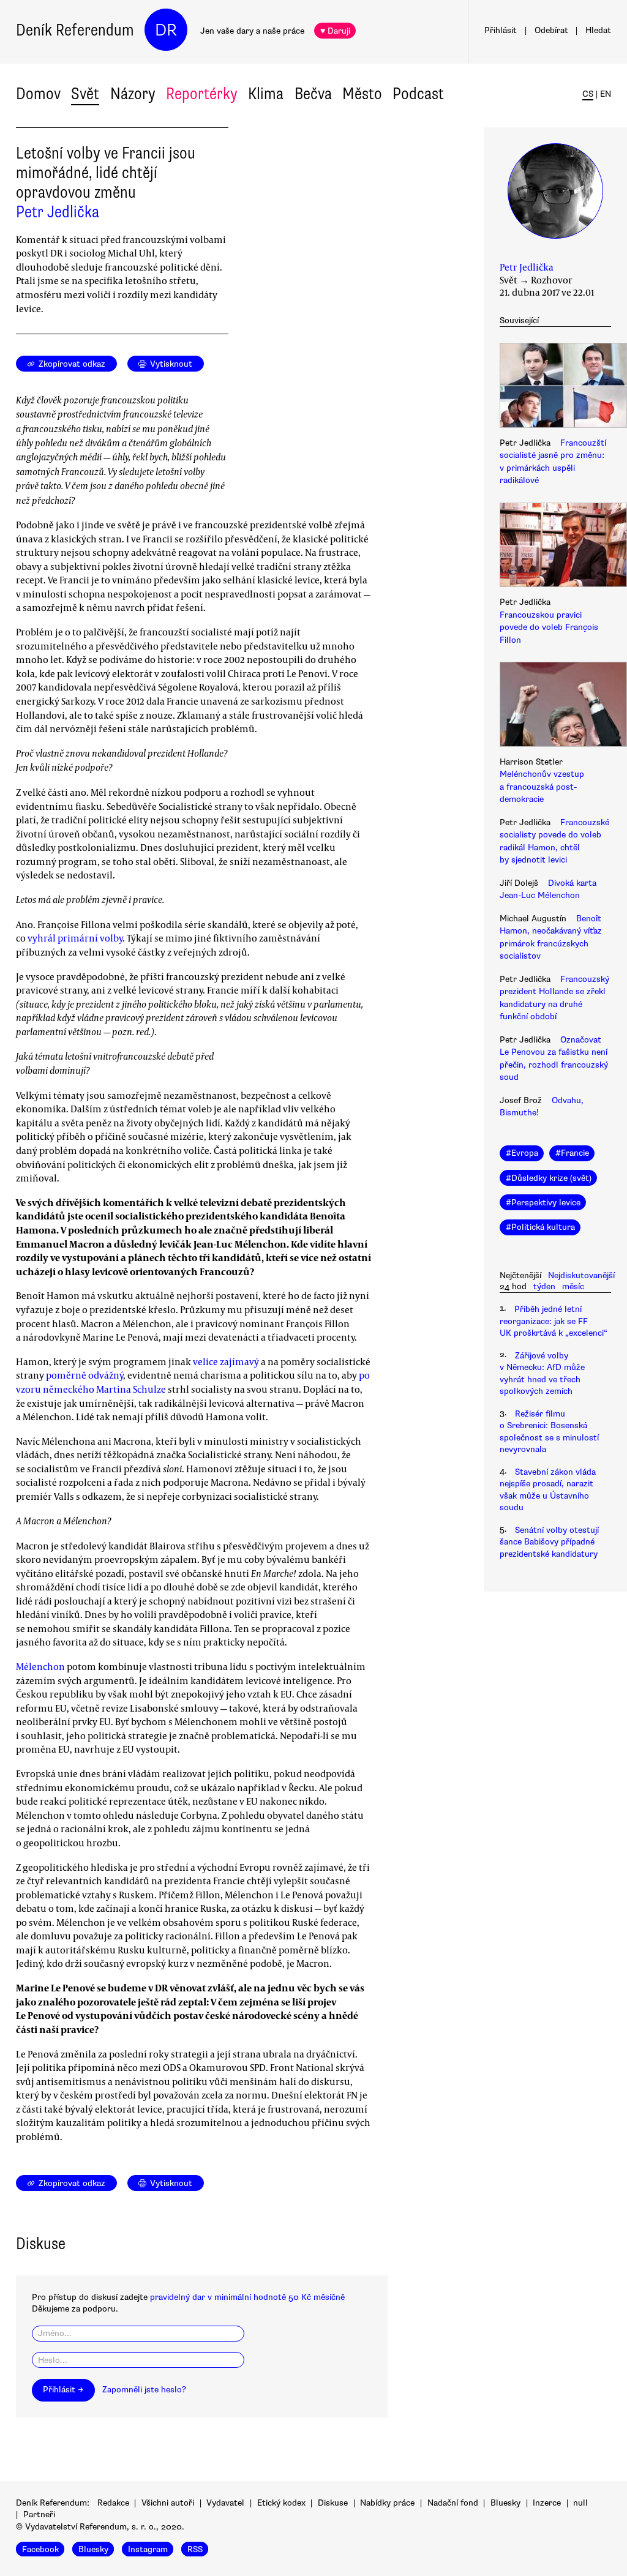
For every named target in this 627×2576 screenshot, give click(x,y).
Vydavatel (225, 2503)
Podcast (418, 94)
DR (166, 30)
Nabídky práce (387, 2503)
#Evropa (522, 1153)
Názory (133, 94)
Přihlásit (501, 30)
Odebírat (551, 30)
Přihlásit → (63, 2390)
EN (606, 94)
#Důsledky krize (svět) (549, 1178)
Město (362, 94)
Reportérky (202, 94)
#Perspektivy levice (543, 1203)
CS (588, 94)
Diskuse (333, 2503)
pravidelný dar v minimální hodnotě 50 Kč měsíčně (247, 2297)
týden (544, 1286)
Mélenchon (40, 1666)
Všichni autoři (168, 2503)
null (580, 2503)
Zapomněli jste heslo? (144, 2390)
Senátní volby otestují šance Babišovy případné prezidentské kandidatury (549, 1542)
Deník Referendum (75, 30)
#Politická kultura (540, 1227)
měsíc (573, 1286)
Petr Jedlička (58, 212)
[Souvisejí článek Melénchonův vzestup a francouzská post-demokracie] (555, 706)
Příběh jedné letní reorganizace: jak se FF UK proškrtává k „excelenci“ (554, 1321)
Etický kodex (281, 2503)
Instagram (148, 2549)
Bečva (313, 94)
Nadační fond (453, 2503)
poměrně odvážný (84, 1375)
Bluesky (505, 2503)
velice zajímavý (226, 1361)
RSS (195, 2549)
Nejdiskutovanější (581, 1275)
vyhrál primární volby (75, 938)
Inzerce (547, 2503)
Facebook (40, 2549)
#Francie (572, 1153)
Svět (85, 94)
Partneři (39, 2514)
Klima (266, 94)
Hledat (598, 30)
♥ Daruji (335, 31)
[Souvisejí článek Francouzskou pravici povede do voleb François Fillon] (555, 547)
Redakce (113, 2503)
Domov (38, 94)
